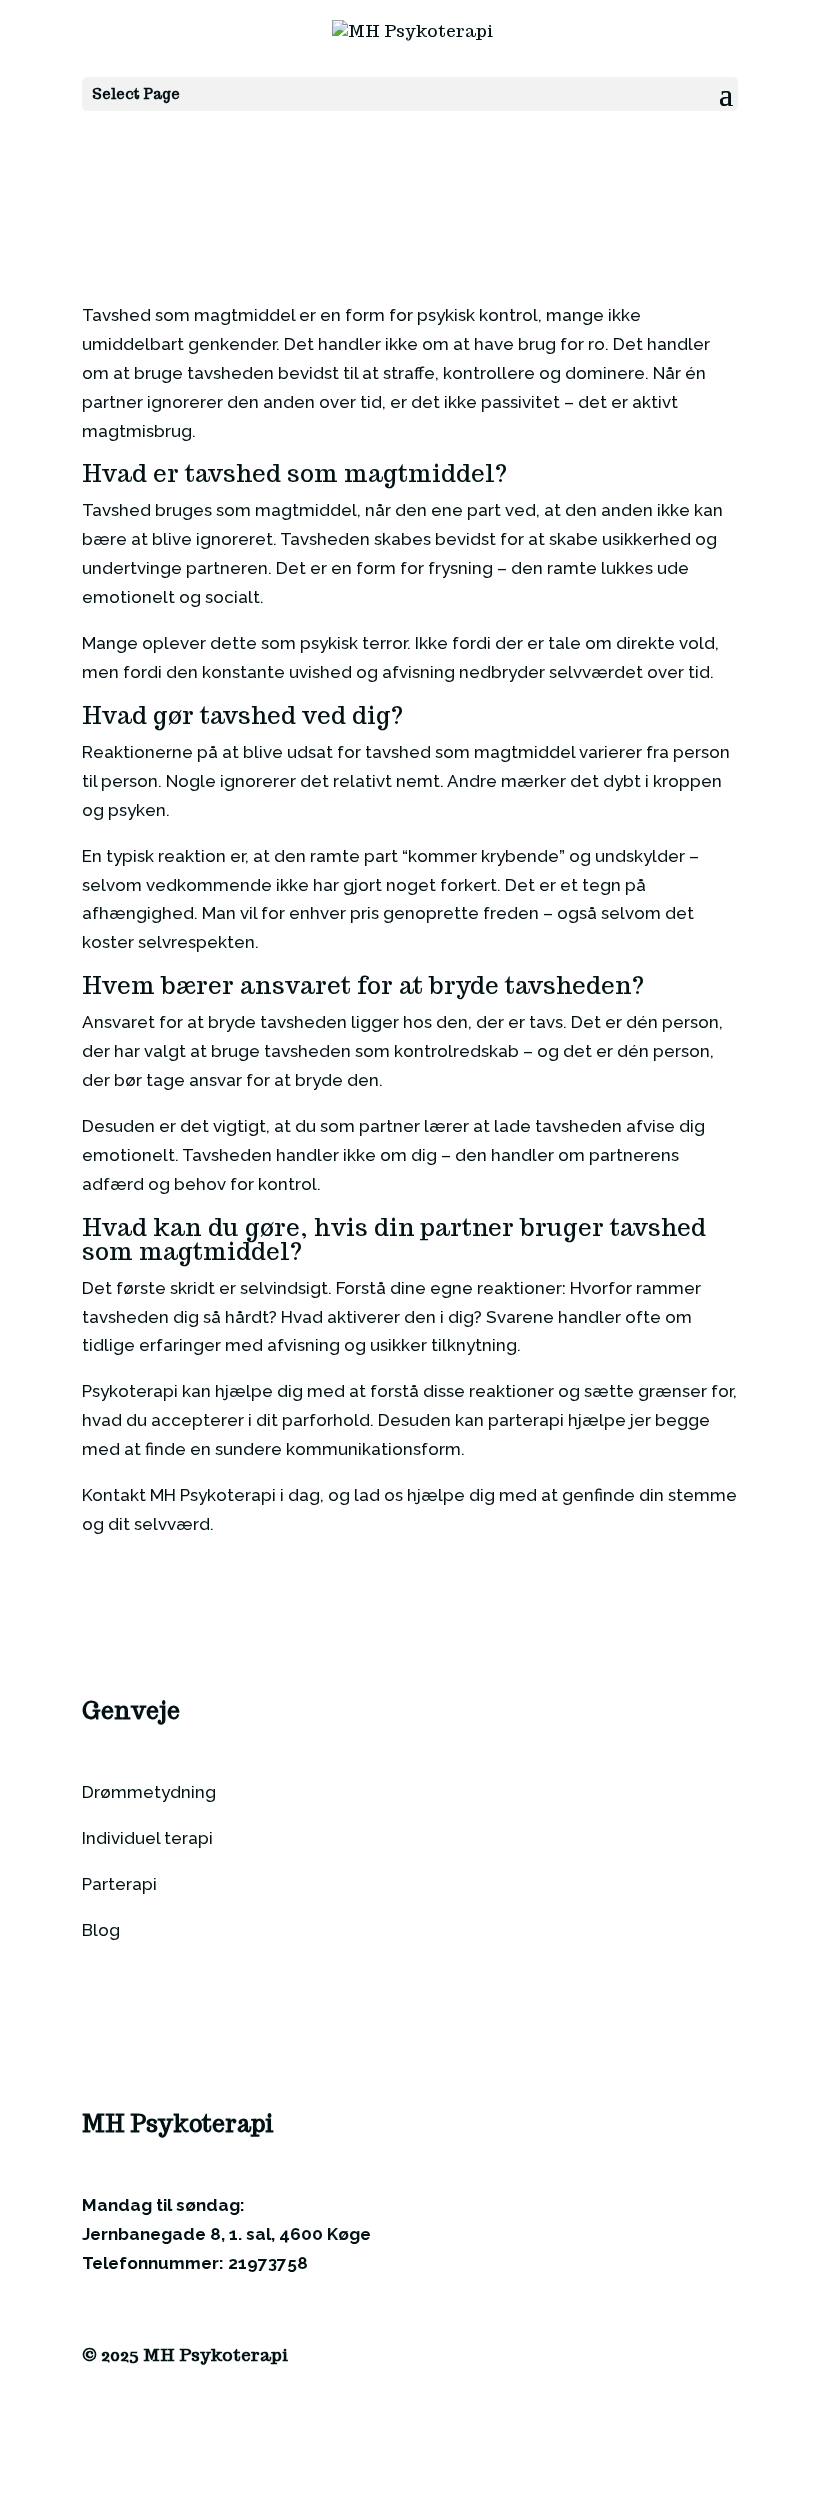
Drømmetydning (149, 1792)
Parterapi (119, 1884)
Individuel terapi (147, 1838)
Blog (101, 1930)
